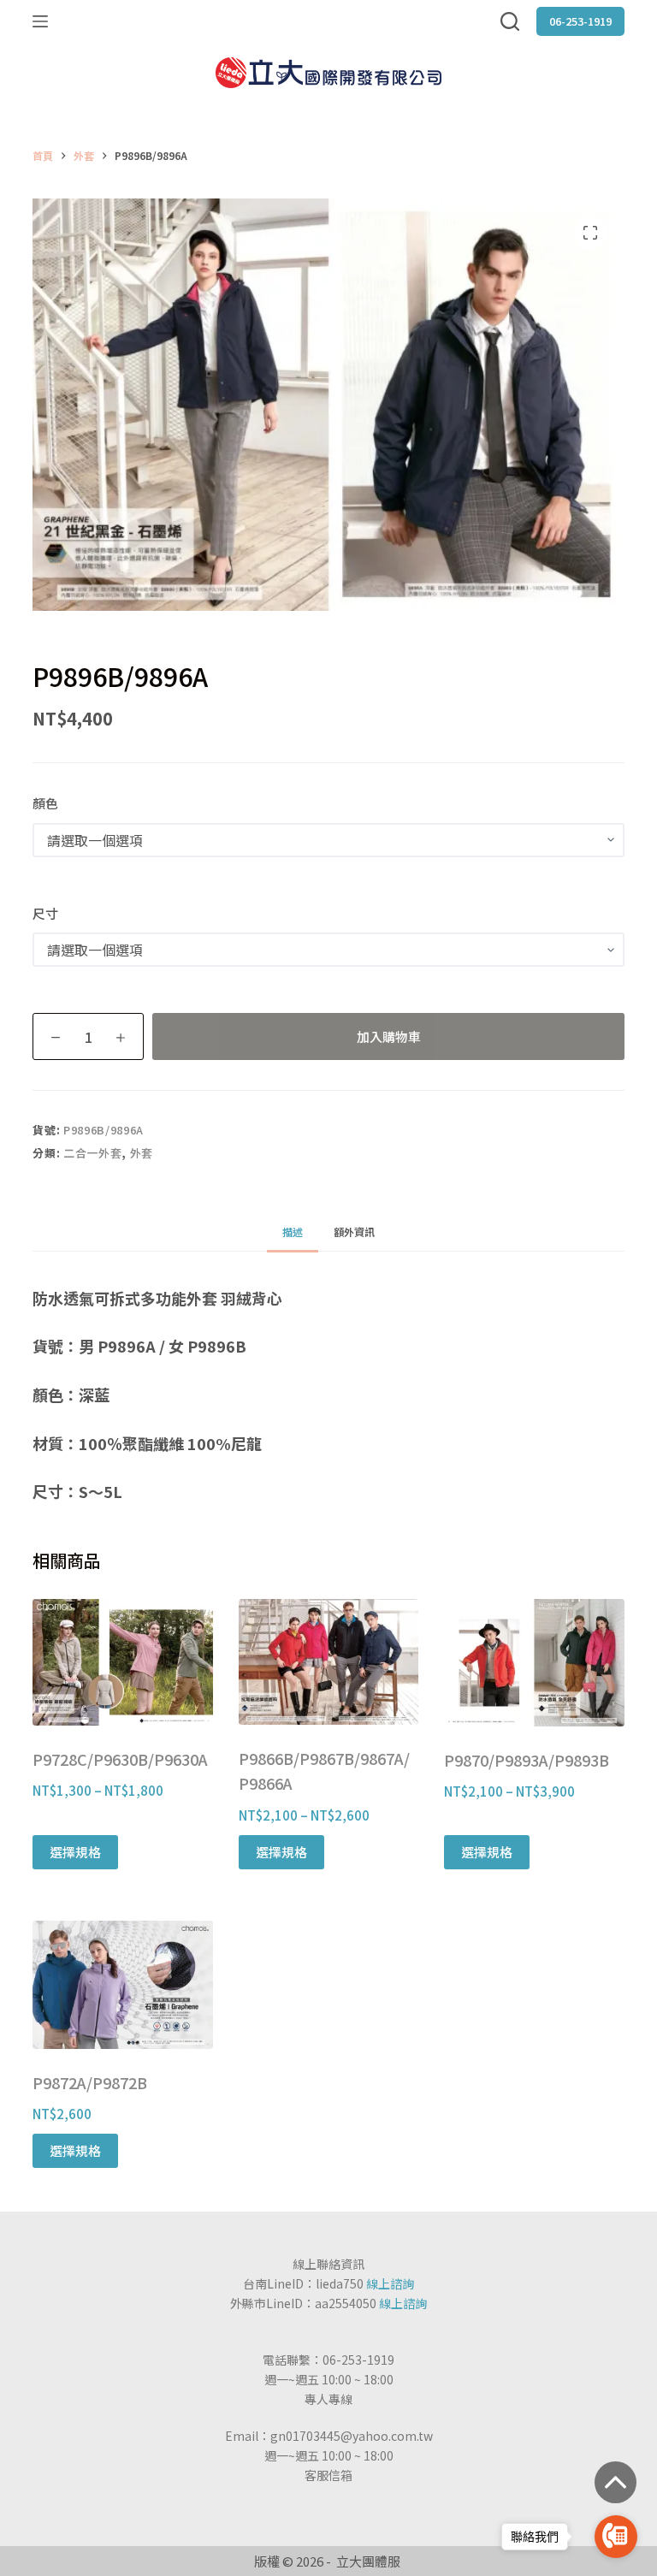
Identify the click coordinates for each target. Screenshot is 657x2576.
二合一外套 (92, 1153)
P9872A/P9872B (90, 2082)
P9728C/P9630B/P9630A (120, 1759)
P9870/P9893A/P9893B (527, 1760)
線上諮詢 (390, 2283)
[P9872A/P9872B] (122, 1985)
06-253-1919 (580, 21)
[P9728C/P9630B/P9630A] (122, 1662)
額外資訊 (354, 1232)
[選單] (40, 21)
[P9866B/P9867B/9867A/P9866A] (328, 1662)
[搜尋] (510, 21)
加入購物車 (389, 1036)
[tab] (293, 1232)
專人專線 (328, 2399)
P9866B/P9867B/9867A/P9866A (324, 1771)
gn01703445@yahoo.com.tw (352, 2436)
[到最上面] (616, 2482)
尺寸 (45, 913)
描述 (293, 1232)
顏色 (45, 803)
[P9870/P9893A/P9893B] (534, 1663)
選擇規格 (75, 1852)
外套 (142, 1153)
